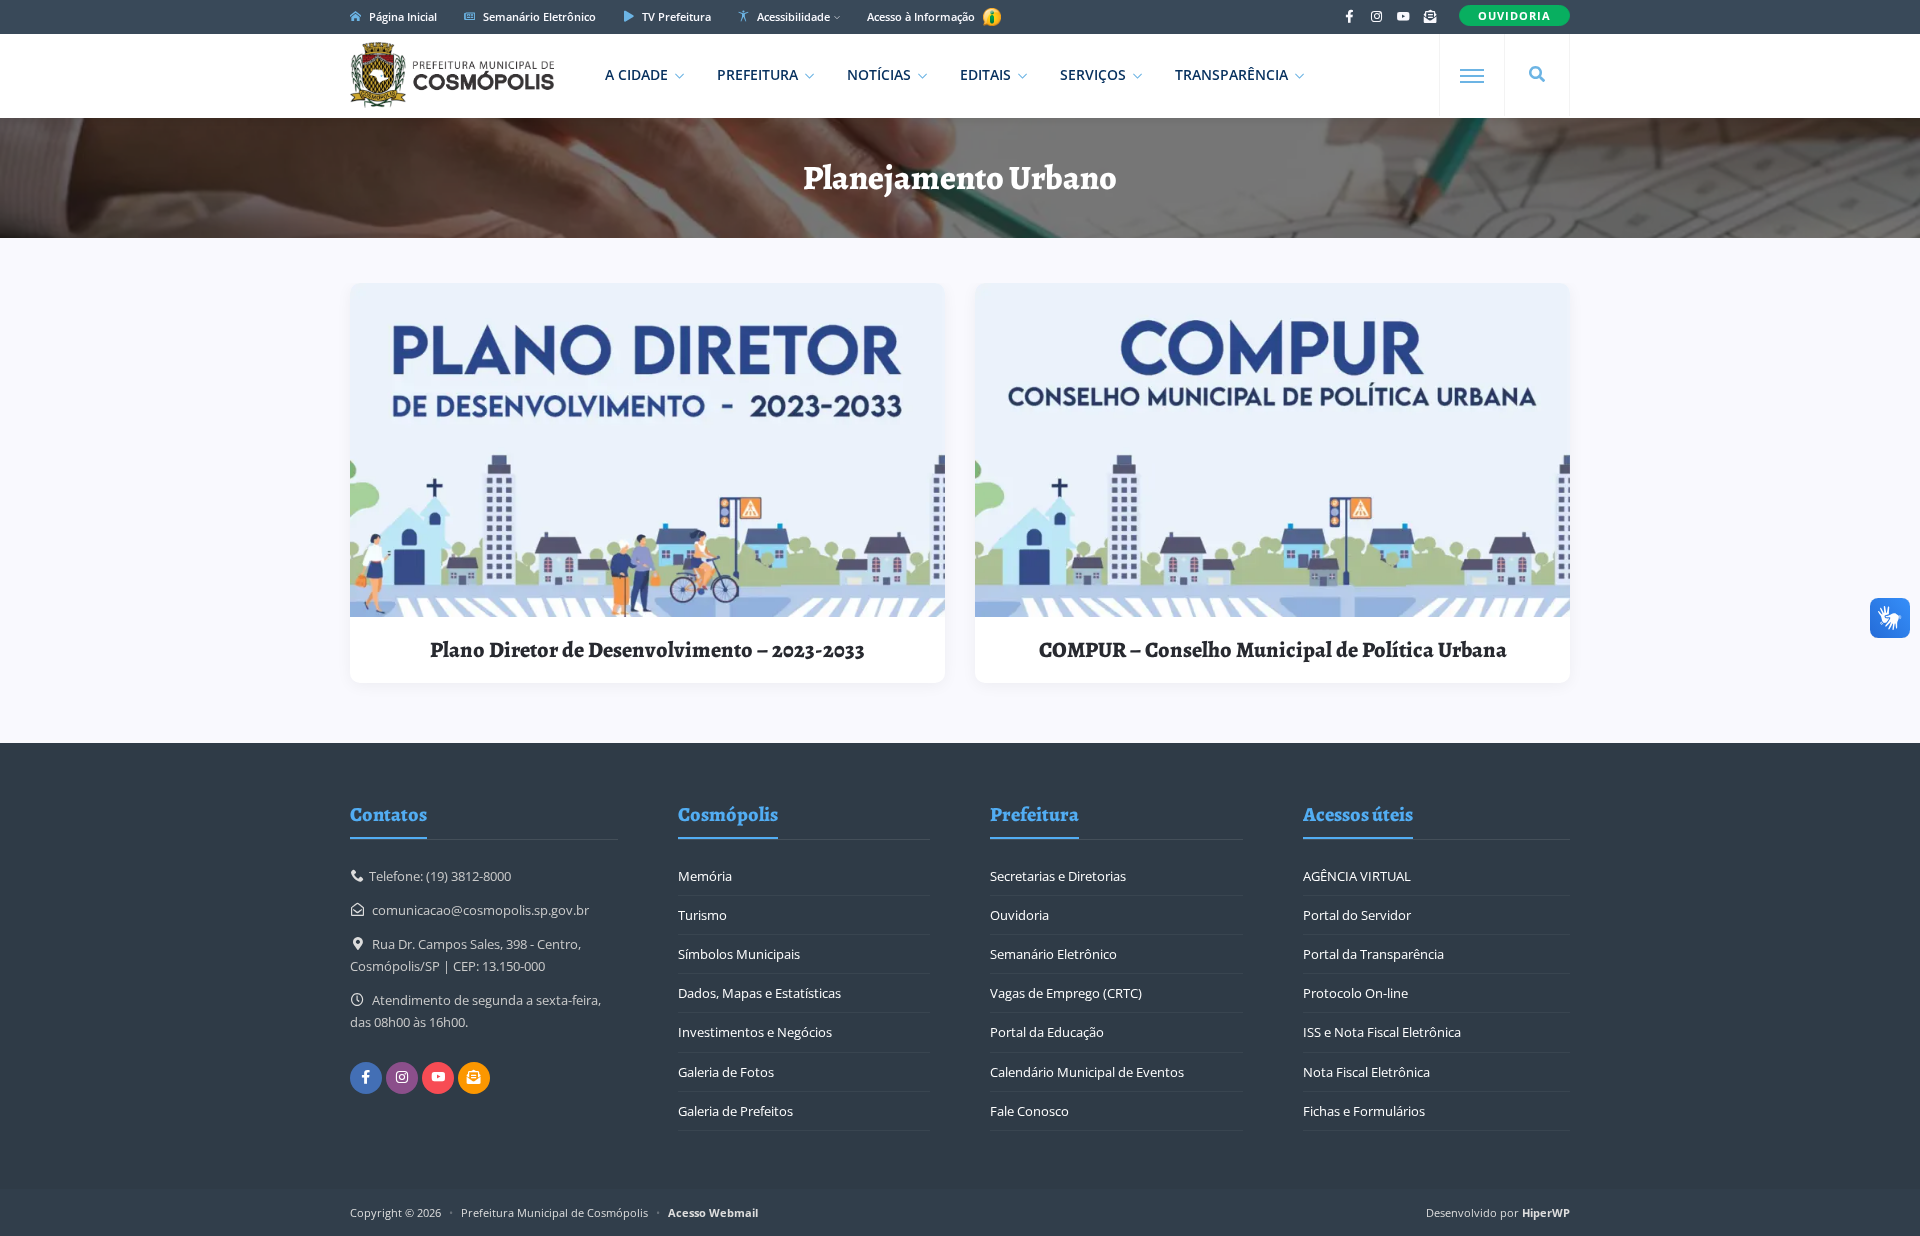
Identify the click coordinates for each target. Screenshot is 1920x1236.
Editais (985, 74)
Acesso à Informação (922, 16)
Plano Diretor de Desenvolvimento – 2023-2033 (647, 650)
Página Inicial (401, 16)
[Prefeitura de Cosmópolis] (452, 75)
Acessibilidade (792, 16)
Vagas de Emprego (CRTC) (1066, 993)
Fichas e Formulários (1364, 1111)
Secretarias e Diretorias (1058, 876)
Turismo (702, 915)
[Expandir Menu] (1472, 76)
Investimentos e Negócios (755, 1032)
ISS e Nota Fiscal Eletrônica (1382, 1032)
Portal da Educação (1047, 1032)
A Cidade (636, 74)
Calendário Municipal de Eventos (1087, 1072)
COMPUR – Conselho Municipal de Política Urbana (1273, 650)
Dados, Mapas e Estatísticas (759, 993)
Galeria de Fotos (726, 1072)
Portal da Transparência (1373, 954)
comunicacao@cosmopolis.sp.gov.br (480, 910)
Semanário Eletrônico (538, 16)
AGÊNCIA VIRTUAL (1357, 876)
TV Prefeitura (675, 16)
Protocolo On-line (1355, 993)
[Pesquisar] (1537, 75)
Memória (705, 876)
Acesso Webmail (713, 1212)
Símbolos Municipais (739, 954)
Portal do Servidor (1357, 915)
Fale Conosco (1029, 1111)
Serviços (1093, 74)
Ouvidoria (1019, 915)
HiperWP (1546, 1212)
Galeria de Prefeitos (735, 1111)
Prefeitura (757, 74)
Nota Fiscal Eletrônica (1366, 1072)
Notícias (879, 74)
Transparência (1231, 74)
